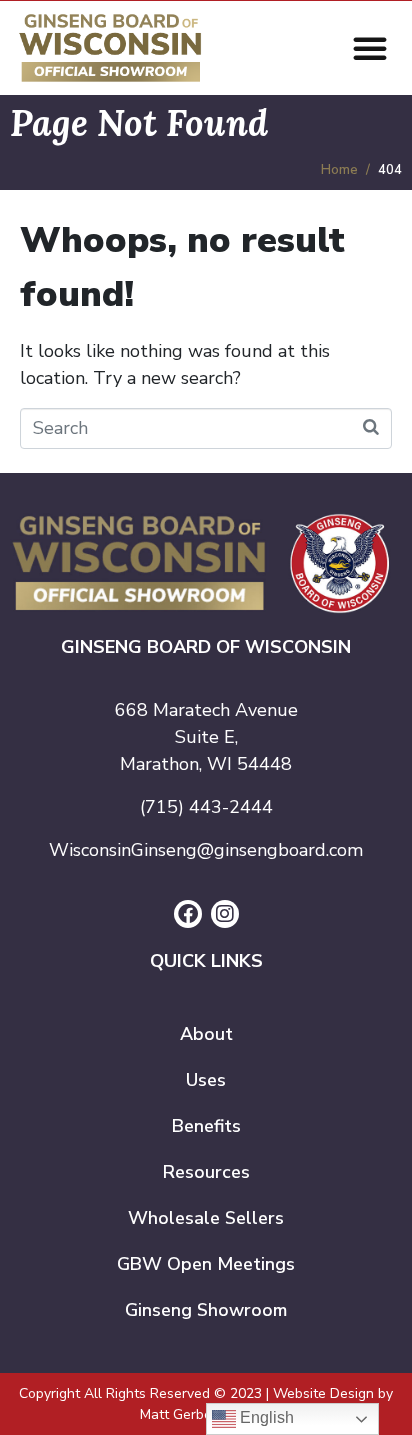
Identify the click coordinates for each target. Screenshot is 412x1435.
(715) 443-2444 (206, 807)
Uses (206, 1080)
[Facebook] (188, 914)
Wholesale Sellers (206, 1218)
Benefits (206, 1126)
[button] (370, 48)
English (265, 1417)
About (206, 1034)
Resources (206, 1172)
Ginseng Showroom (206, 1310)
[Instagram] (225, 914)
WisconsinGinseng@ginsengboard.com (206, 850)
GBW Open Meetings (206, 1264)
